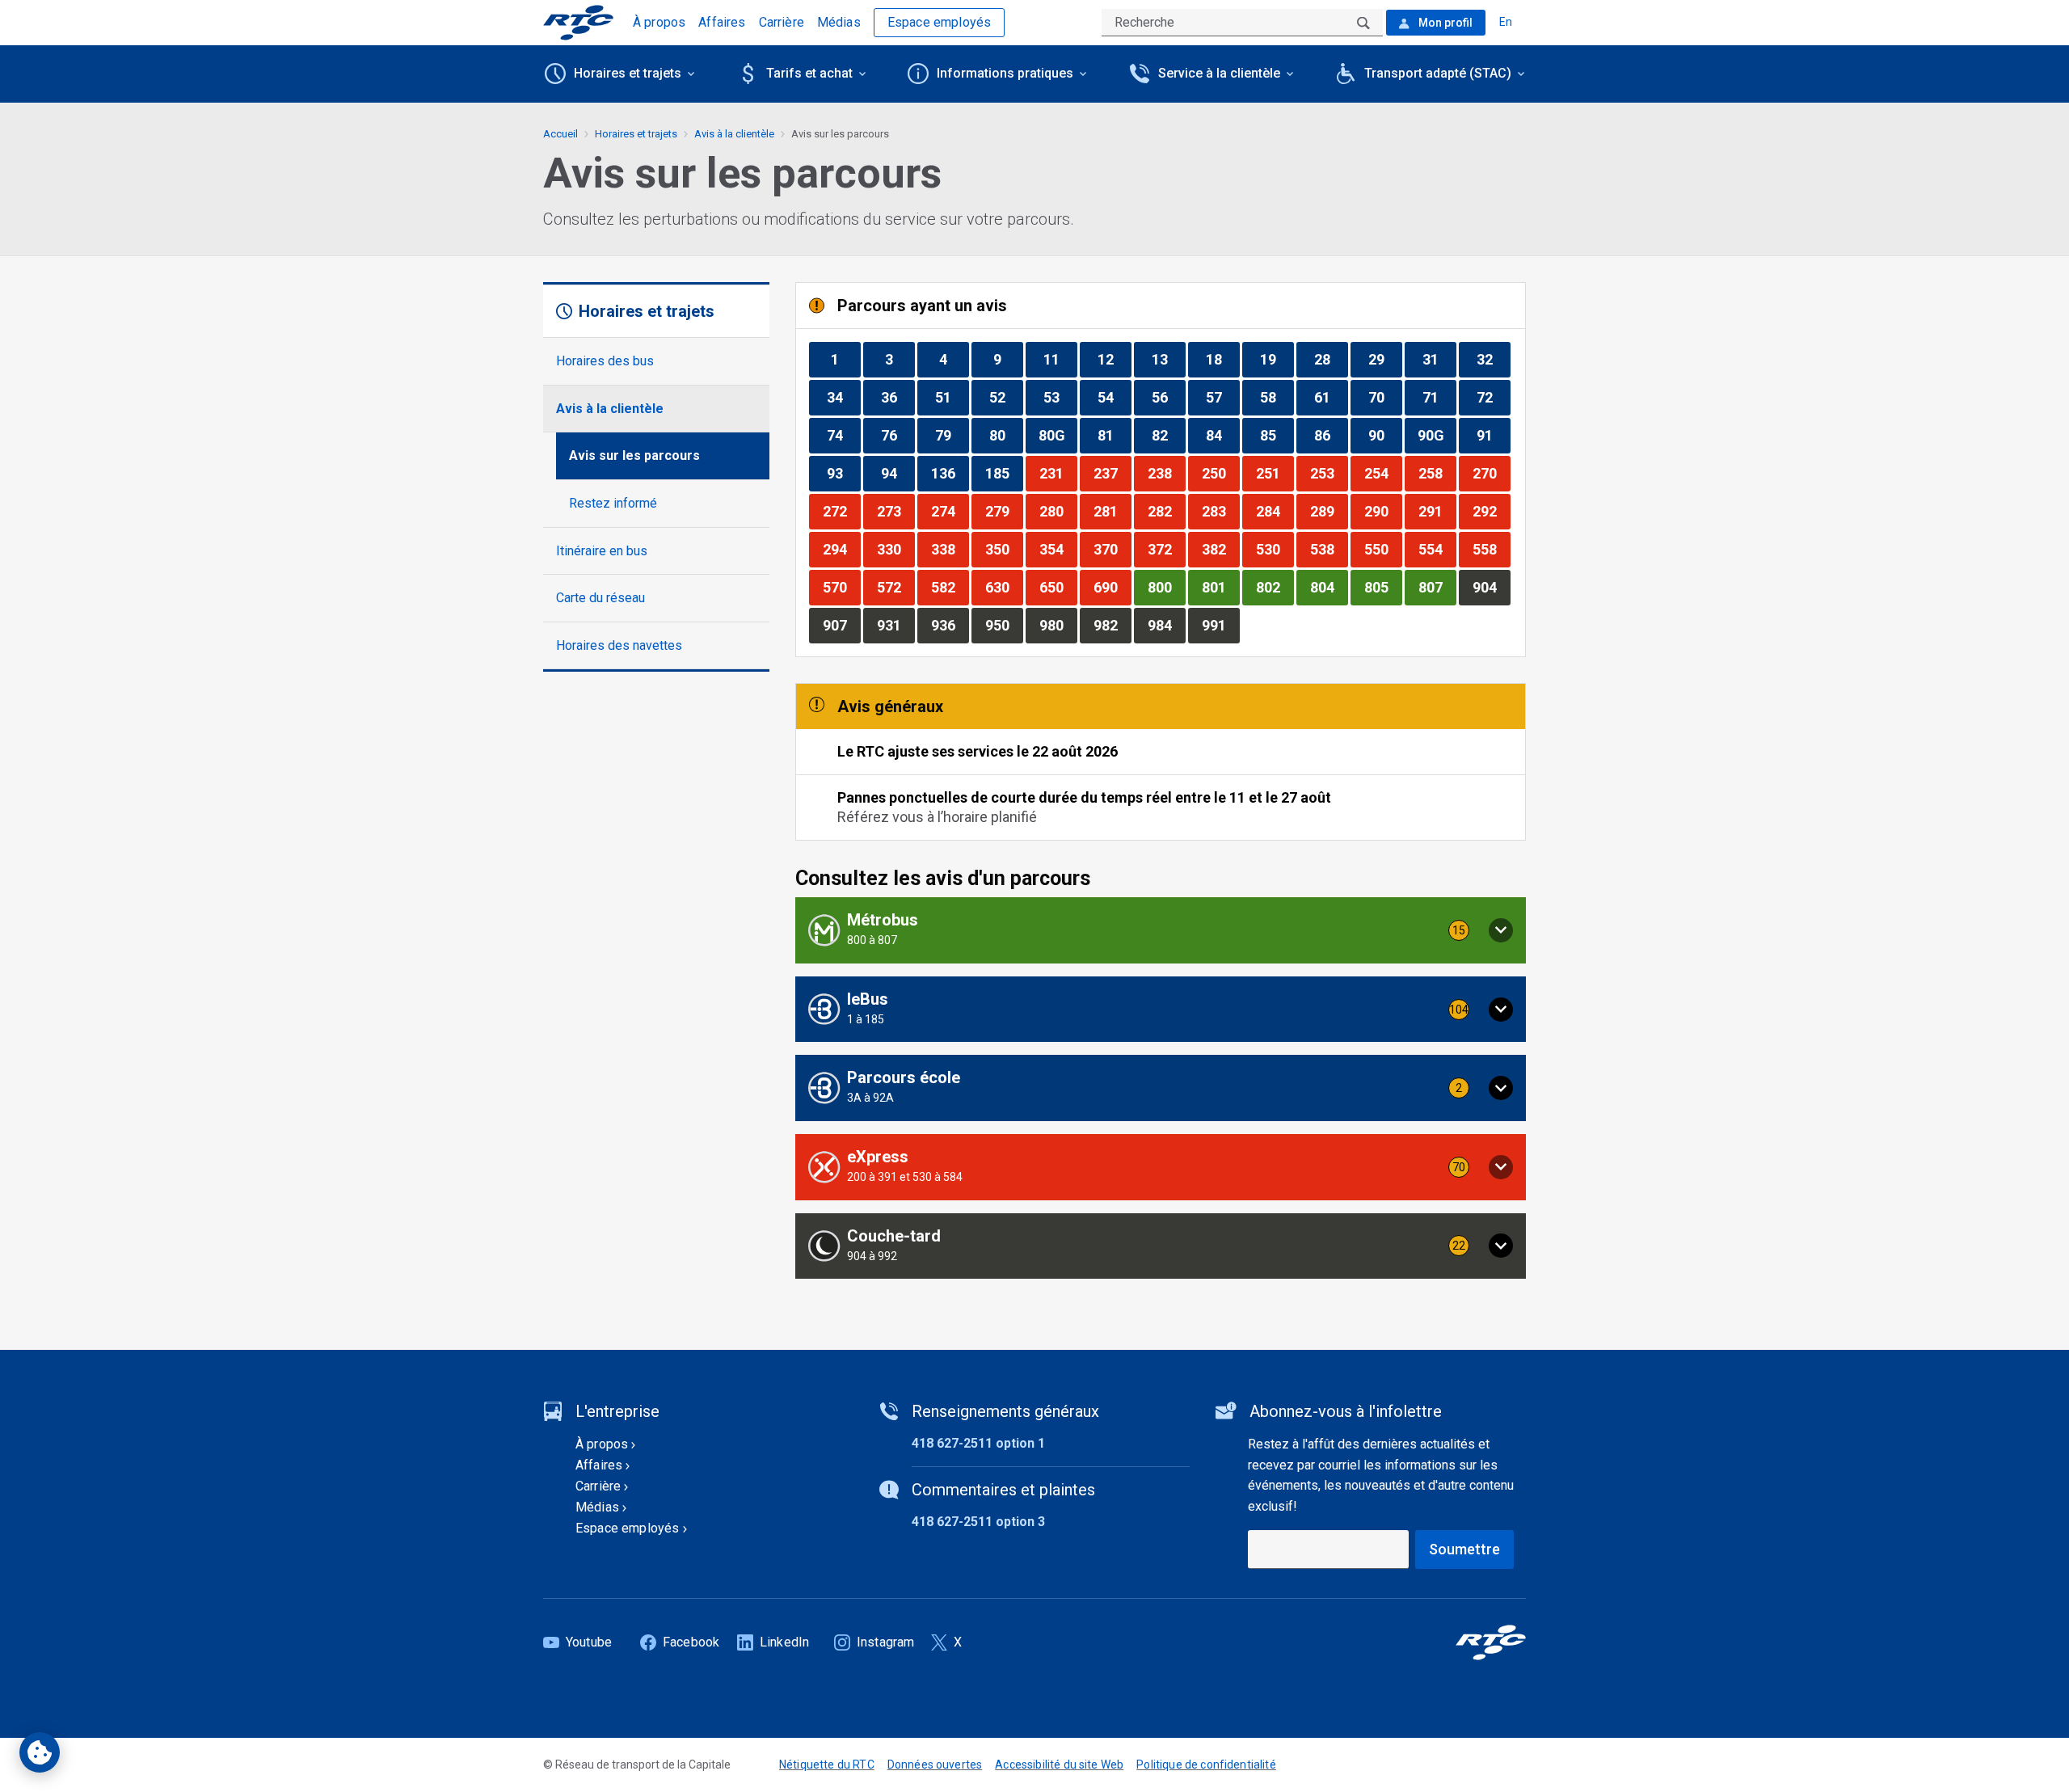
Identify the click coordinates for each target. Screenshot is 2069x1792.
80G (1058, 435)
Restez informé (613, 503)
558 (1491, 549)
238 (1166, 473)
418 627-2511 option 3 (978, 1522)
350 (1004, 549)
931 (895, 625)
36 (898, 397)
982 (1112, 625)
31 (1439, 359)
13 (1168, 359)
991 (1220, 625)
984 (1166, 625)
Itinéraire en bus (602, 551)
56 (1168, 397)
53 (1060, 397)
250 (1220, 473)
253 (1329, 473)
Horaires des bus (605, 361)
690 (1112, 587)
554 (1437, 549)
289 (1329, 511)
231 (1058, 473)
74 (843, 435)
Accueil (560, 134)
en (1506, 22)
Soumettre (1464, 1549)
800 (1166, 587)
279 (1004, 511)
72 (1493, 397)
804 (1329, 587)
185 (1004, 473)
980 (1058, 625)
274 (950, 511)
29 (1385, 359)
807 (1437, 587)
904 (1491, 587)
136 (950, 473)
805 (1383, 587)
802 (1275, 587)
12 (1114, 359)
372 (1166, 549)
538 (1329, 549)
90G (1437, 435)
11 (1060, 359)
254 (1383, 473)
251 (1275, 473)
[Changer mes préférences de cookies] (40, 1752)
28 (1331, 359)
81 (1114, 435)
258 (1437, 473)
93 (843, 473)
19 (1277, 359)
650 (1058, 587)
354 (1058, 549)
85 (1277, 435)
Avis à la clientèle (610, 409)
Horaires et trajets (636, 134)
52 (1006, 397)
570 (841, 587)
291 (1437, 511)
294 (841, 549)
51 (952, 397)
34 (843, 397)
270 (1491, 473)
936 (950, 625)
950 (1004, 625)
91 (1493, 435)
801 (1220, 587)
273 (895, 511)
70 (1385, 397)
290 (1383, 511)
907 (841, 625)
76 (898, 435)
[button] (1161, 930)
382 (1220, 549)
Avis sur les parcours (634, 455)
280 (1058, 511)
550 (1383, 549)
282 (1166, 511)
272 (841, 511)
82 (1168, 435)
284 (1275, 511)
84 (1222, 435)
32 (1493, 359)
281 (1112, 511)
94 (898, 473)
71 (1439, 397)
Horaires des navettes (619, 645)
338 (950, 549)
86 (1331, 435)
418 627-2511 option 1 (978, 1443)
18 (1222, 359)
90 (1385, 435)
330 (895, 549)
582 (950, 587)
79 (952, 435)
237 (1112, 473)
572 (895, 587)
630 (1004, 587)
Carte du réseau (600, 598)
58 (1277, 397)
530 (1275, 549)
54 (1114, 397)
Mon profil (1444, 23)
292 (1491, 511)
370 (1112, 549)
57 (1222, 397)
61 (1331, 397)
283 (1220, 511)
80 (1006, 435)
